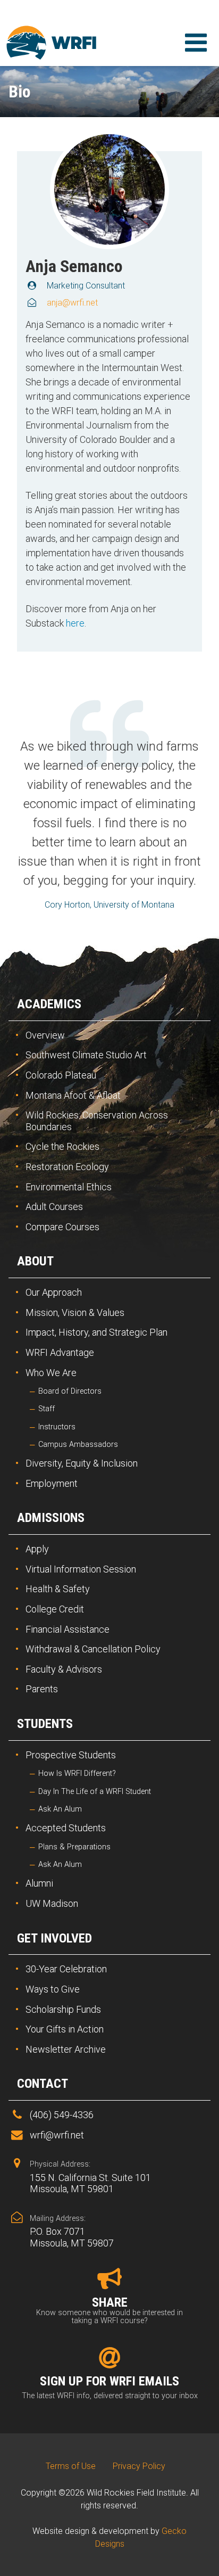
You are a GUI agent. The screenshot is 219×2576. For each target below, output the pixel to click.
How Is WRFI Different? (77, 1773)
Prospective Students (71, 1755)
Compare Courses (62, 1227)
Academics (49, 1004)
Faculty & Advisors (64, 1669)
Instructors (57, 1427)
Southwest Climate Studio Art (86, 1055)
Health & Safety (58, 1589)
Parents (42, 1689)
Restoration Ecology (67, 1167)
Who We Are (51, 1373)
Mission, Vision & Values (75, 1312)
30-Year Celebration (66, 1969)
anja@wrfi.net (72, 303)
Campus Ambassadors (78, 1445)
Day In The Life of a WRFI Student (95, 1792)
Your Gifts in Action (65, 2029)
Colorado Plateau (61, 1075)
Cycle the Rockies (62, 1146)
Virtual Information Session (81, 1569)
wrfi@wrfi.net (57, 2135)
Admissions (51, 1518)
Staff (47, 1409)
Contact (43, 2084)
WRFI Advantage (60, 1352)
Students (45, 1724)
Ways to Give (53, 1989)
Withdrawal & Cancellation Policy (93, 1649)
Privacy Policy (139, 2466)
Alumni (39, 1883)
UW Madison (52, 1903)
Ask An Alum (60, 1809)
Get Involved (54, 1938)
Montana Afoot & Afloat (73, 1095)
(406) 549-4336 (62, 2115)
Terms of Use (71, 2466)
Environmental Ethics (69, 1187)
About (35, 1261)
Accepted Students (66, 1828)
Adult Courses (54, 1207)
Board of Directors (70, 1391)
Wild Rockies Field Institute (54, 43)
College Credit (55, 1609)
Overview (45, 1035)
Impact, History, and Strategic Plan (96, 1332)
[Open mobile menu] (196, 43)
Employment (52, 1483)
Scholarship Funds (63, 2009)
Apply (37, 1549)
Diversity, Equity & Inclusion (82, 1463)
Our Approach (54, 1292)
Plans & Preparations (74, 1847)
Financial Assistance (68, 1629)
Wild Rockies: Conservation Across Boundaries (97, 1121)
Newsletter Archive (66, 2049)
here (75, 623)
